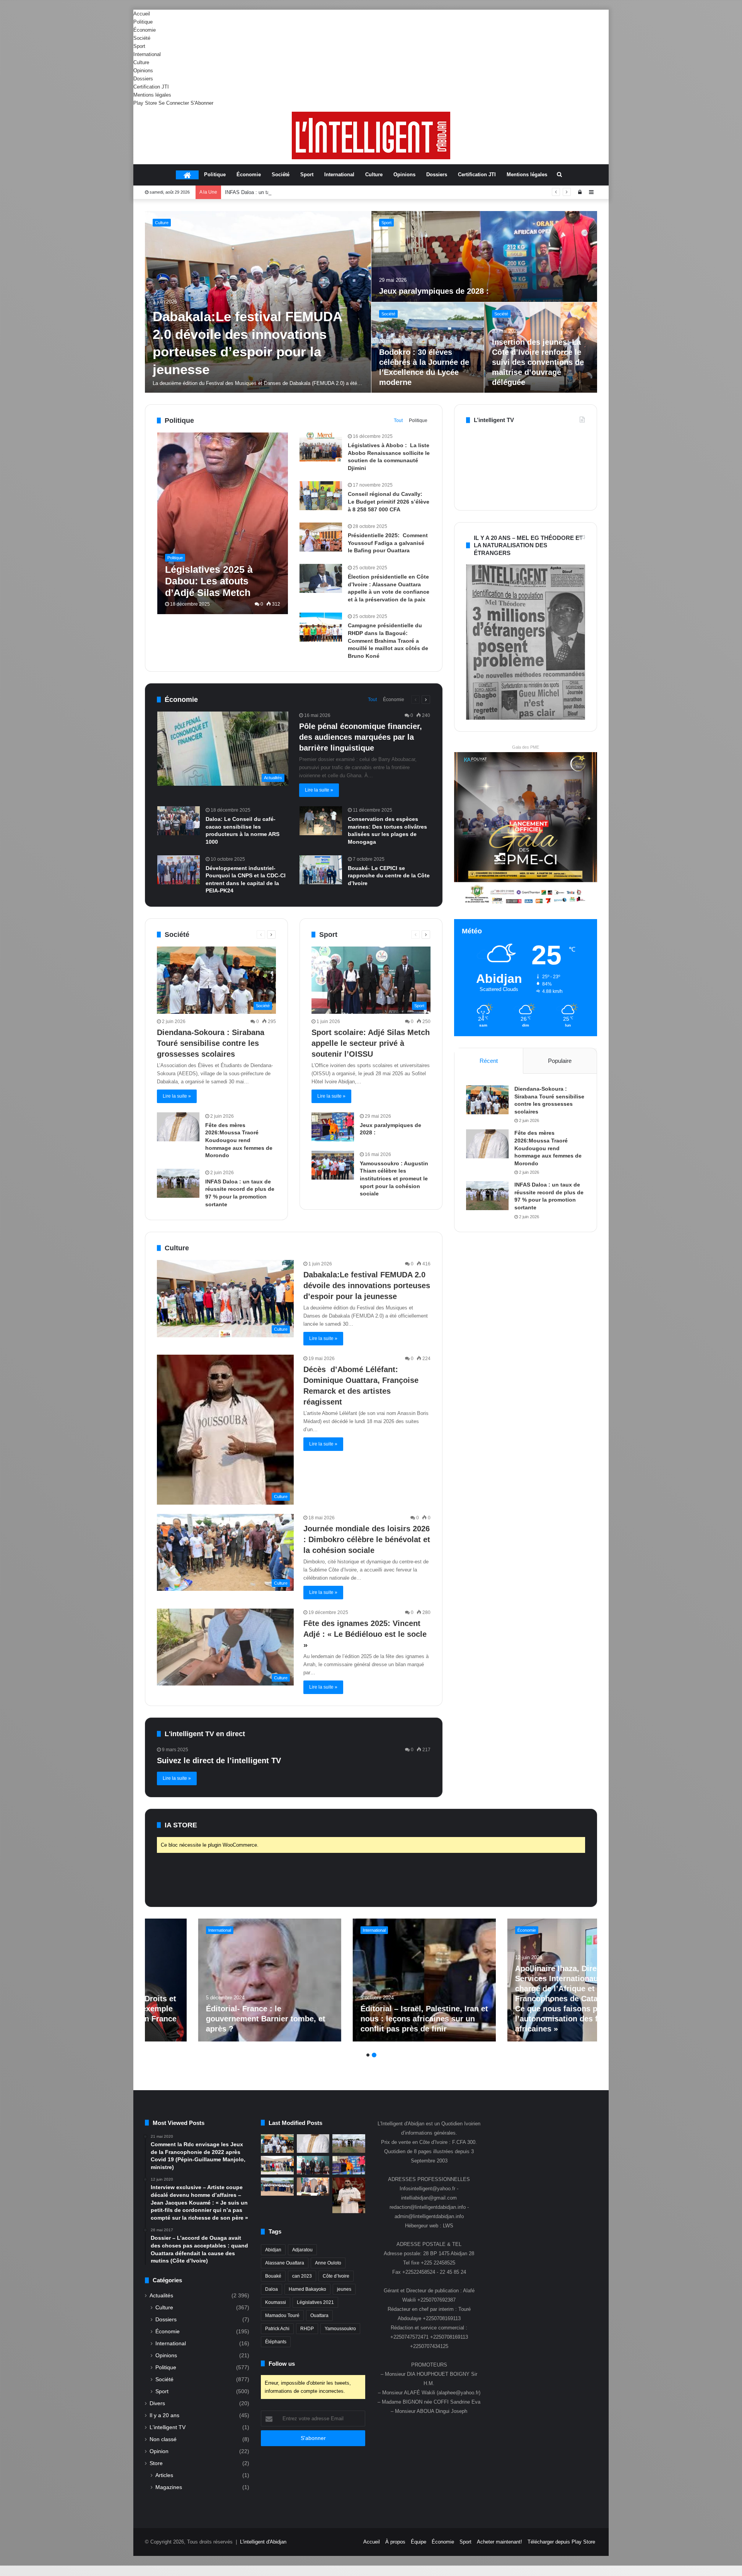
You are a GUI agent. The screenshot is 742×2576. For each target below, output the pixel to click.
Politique (143, 22)
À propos (395, 2542)
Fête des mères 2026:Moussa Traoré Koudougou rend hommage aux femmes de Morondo (239, 1140)
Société (142, 38)
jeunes (344, 2289)
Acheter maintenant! (499, 2542)
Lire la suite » (319, 790)
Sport (139, 46)
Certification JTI (151, 87)
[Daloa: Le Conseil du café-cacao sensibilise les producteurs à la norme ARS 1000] (179, 821)
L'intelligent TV (168, 2427)
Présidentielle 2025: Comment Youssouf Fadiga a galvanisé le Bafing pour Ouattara (388, 543)
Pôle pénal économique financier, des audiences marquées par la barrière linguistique (361, 737)
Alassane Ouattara (285, 2263)
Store (156, 2463)
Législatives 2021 (315, 2302)
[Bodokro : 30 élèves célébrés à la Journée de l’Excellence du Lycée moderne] (277, 2187)
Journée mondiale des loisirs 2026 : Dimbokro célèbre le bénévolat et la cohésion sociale (367, 1539)
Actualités (161, 2296)
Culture (141, 62)
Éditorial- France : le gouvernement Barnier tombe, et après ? (290, 2019)
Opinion (159, 2451)
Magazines (169, 2487)
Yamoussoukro (340, 2329)
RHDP (307, 2329)
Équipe (419, 2542)
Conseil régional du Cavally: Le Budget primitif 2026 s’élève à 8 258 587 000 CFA (389, 501)
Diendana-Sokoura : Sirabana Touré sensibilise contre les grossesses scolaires (246, 345)
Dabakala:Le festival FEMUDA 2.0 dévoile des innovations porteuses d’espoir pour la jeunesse (367, 1285)
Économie (145, 30)
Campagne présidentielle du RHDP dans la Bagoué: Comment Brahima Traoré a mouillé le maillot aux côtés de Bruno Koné (388, 640)
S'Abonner (202, 103)
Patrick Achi (277, 2329)
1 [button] (368, 2055)
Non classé (163, 2439)
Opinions (143, 71)
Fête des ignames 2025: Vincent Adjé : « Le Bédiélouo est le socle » (365, 1634)
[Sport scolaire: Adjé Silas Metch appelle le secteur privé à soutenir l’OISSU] (541, 348)
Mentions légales (152, 95)
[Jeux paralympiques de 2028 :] (333, 1127)
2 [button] (374, 2055)
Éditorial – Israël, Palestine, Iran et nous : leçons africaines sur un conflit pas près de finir (448, 2019)
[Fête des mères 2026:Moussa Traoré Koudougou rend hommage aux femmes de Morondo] (485, 256)
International (147, 54)
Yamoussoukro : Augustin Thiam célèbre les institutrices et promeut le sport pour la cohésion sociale (394, 1178)
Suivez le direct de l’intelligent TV (219, 1760)
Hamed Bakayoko (307, 2289)
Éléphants (276, 2342)
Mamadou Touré (282, 2316)
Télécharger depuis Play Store (561, 2542)
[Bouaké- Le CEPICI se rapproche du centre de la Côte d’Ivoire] (321, 870)
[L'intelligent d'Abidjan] (371, 135)
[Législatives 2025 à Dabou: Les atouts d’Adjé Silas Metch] (223, 523)
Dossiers (143, 79)
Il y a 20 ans (164, 2415)
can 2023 (302, 2276)
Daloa (271, 2289)
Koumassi (276, 2302)
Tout (398, 421)
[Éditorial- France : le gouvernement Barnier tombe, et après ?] (294, 1980)
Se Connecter (174, 103)
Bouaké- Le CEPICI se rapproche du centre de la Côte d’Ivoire (389, 876)
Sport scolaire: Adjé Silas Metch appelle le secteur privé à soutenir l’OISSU (309, 192)
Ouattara (319, 2316)
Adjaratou (302, 2250)
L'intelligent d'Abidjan (263, 2542)
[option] (371, 302)
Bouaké (273, 2276)
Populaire (560, 1061)
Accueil (142, 14)
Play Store (145, 103)
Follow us (282, 2364)
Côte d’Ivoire (336, 2276)
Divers (157, 2403)
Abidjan (273, 2250)
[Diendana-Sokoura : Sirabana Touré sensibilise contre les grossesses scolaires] (258, 302)
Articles (164, 2475)
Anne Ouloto (328, 2263)
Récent (489, 1061)
